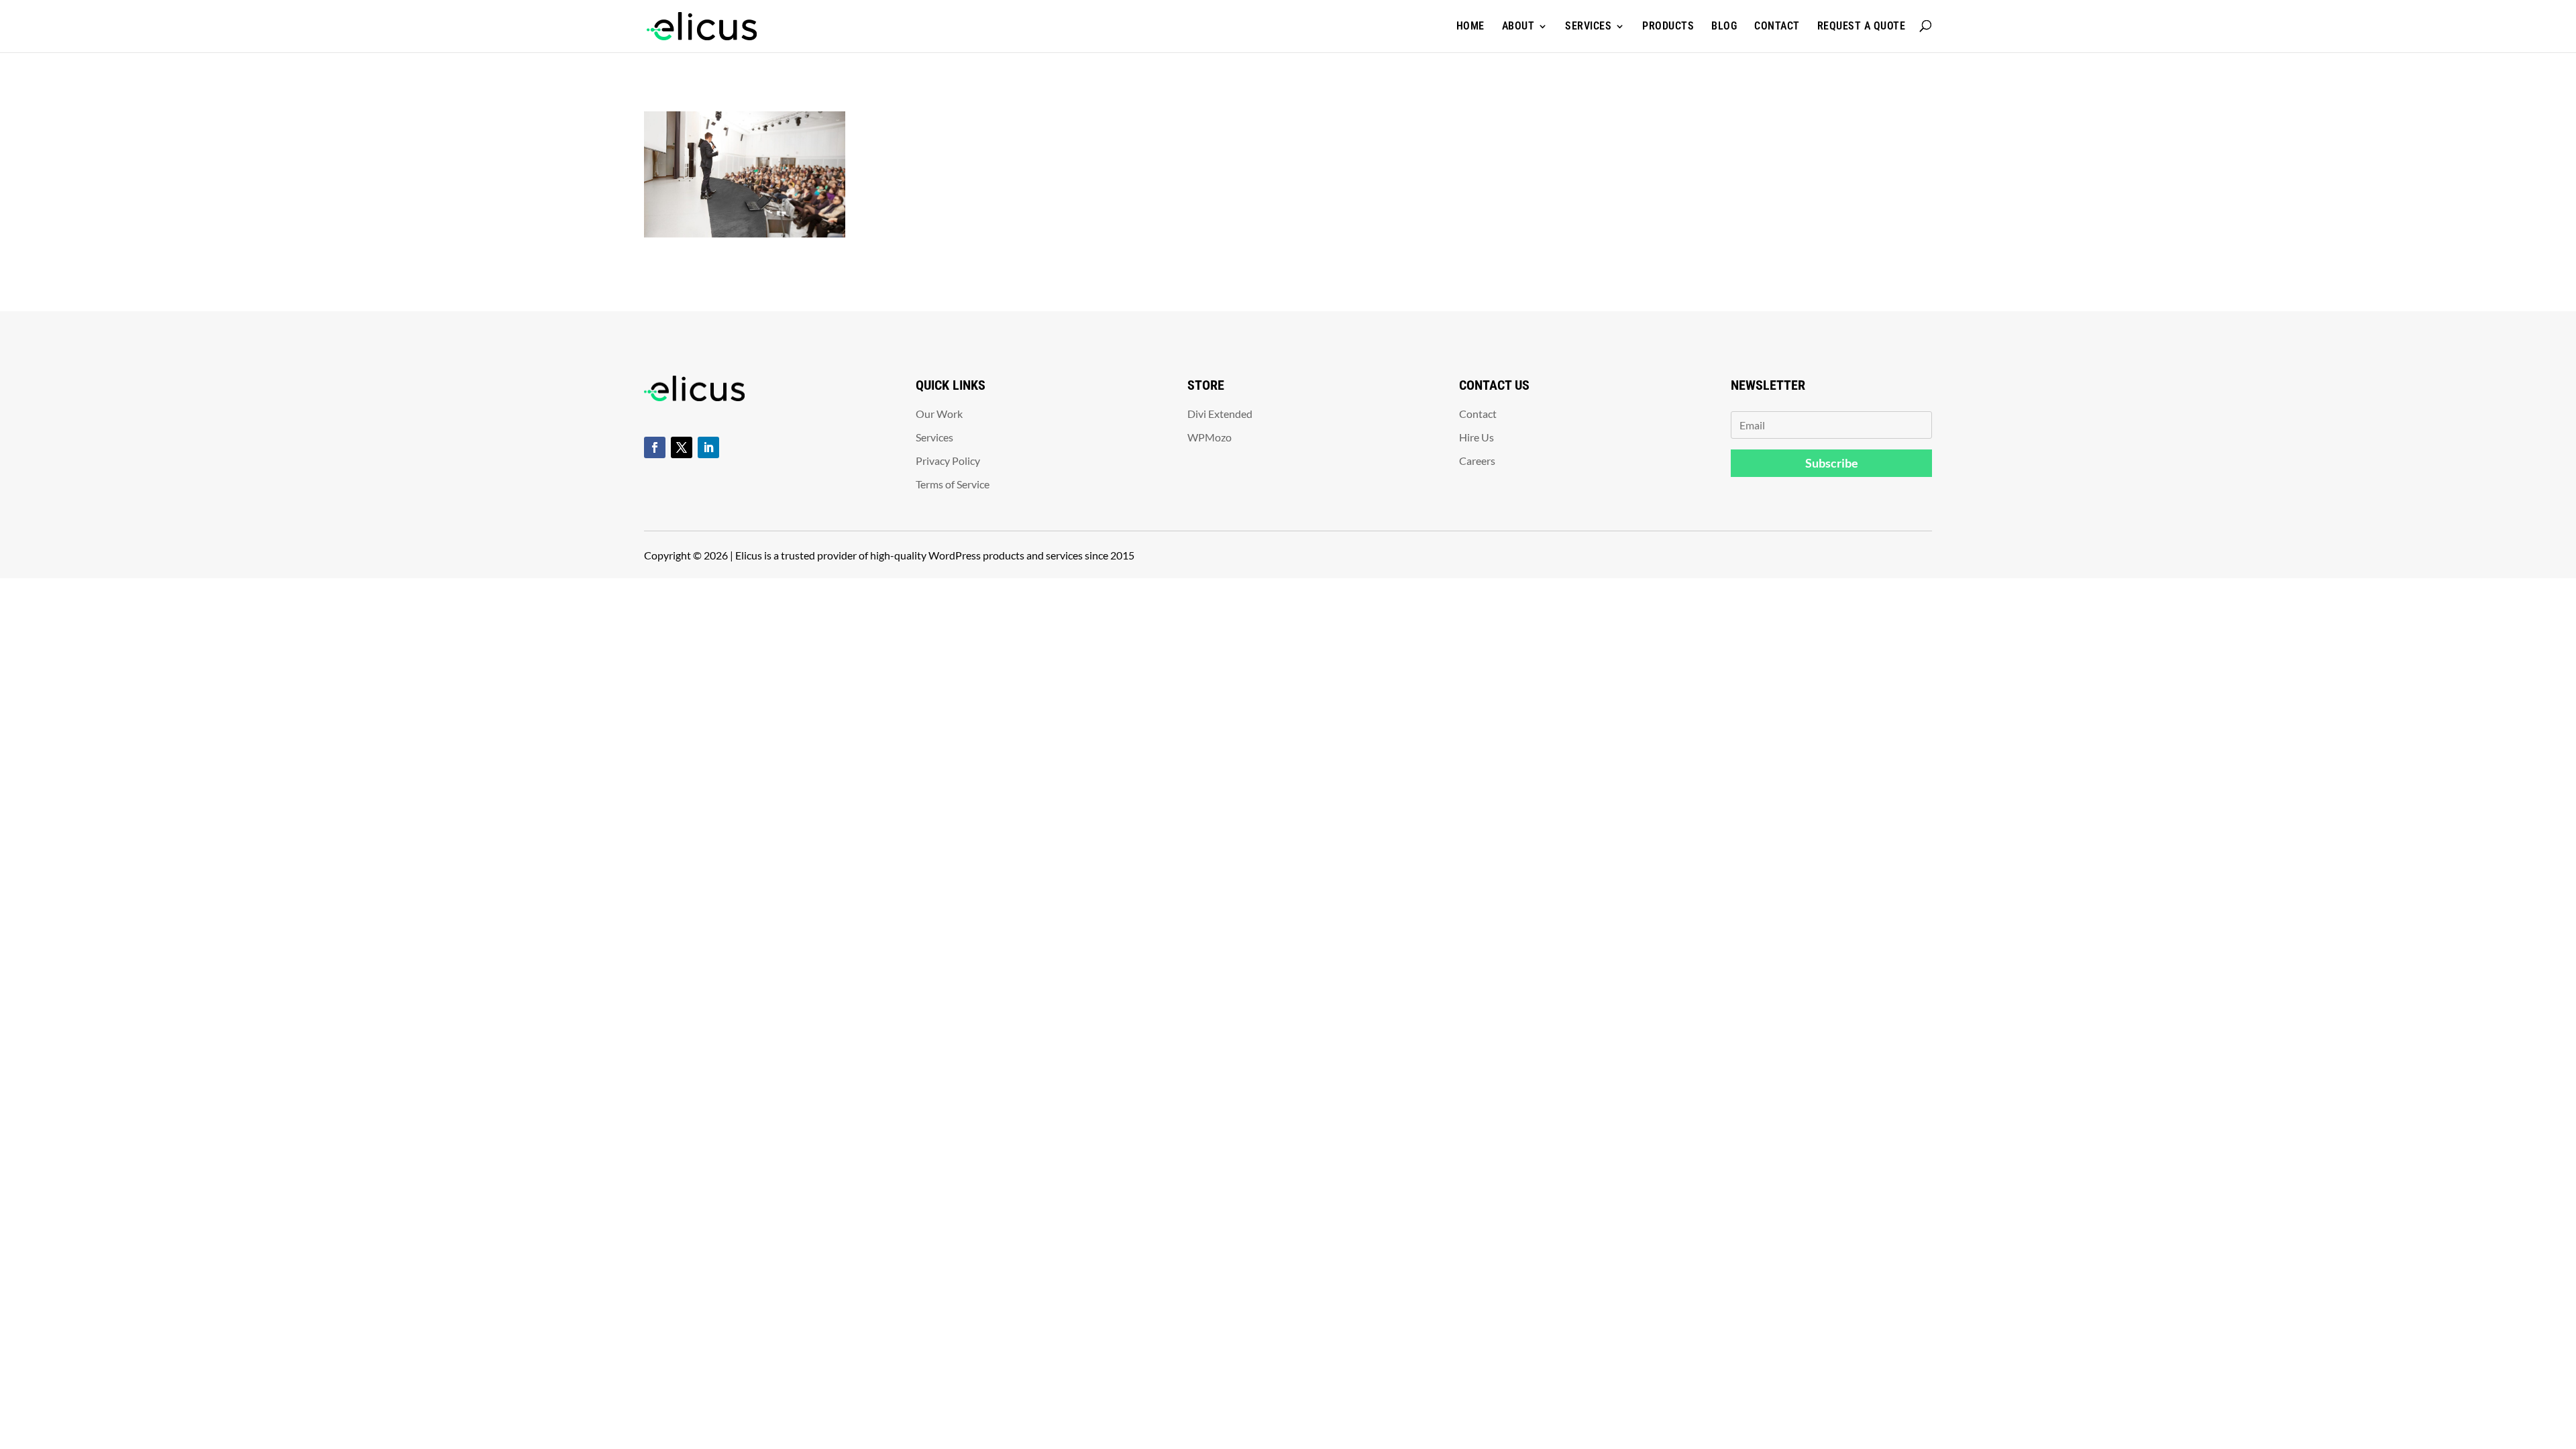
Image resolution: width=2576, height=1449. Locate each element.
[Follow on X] (682, 447)
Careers (1477, 461)
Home (1470, 26)
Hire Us (1477, 437)
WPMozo (1210, 437)
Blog (1724, 26)
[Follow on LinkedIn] (708, 447)
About (1518, 26)
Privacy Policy (948, 461)
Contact (1777, 26)
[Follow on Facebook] (655, 447)
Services (1588, 26)
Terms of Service (953, 484)
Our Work (939, 414)
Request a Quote (1862, 26)
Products (1668, 26)
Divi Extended (1220, 414)
